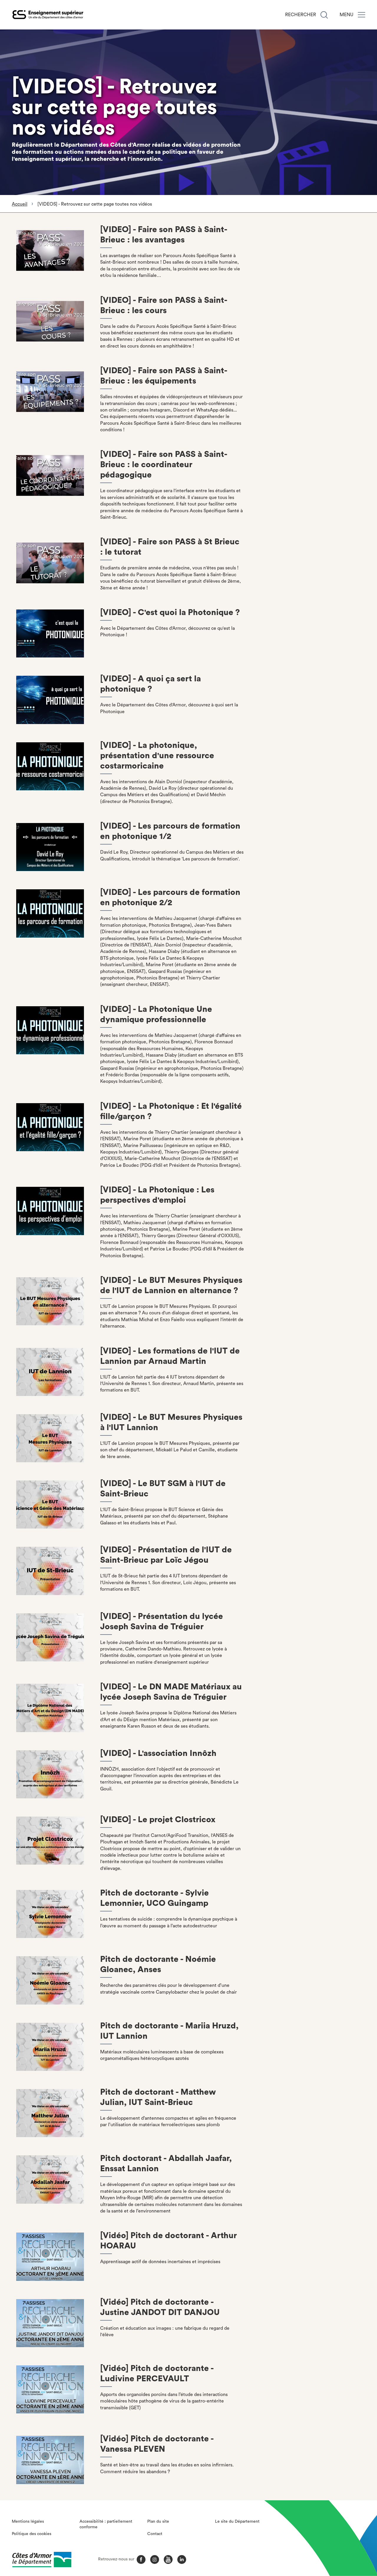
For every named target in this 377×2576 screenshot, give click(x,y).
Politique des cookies (32, 2534)
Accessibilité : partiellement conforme (106, 2524)
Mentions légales (28, 2522)
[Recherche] (324, 15)
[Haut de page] (344, 2539)
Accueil (20, 204)
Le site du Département (237, 2522)
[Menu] (362, 15)
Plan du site (158, 2522)
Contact (155, 2534)
